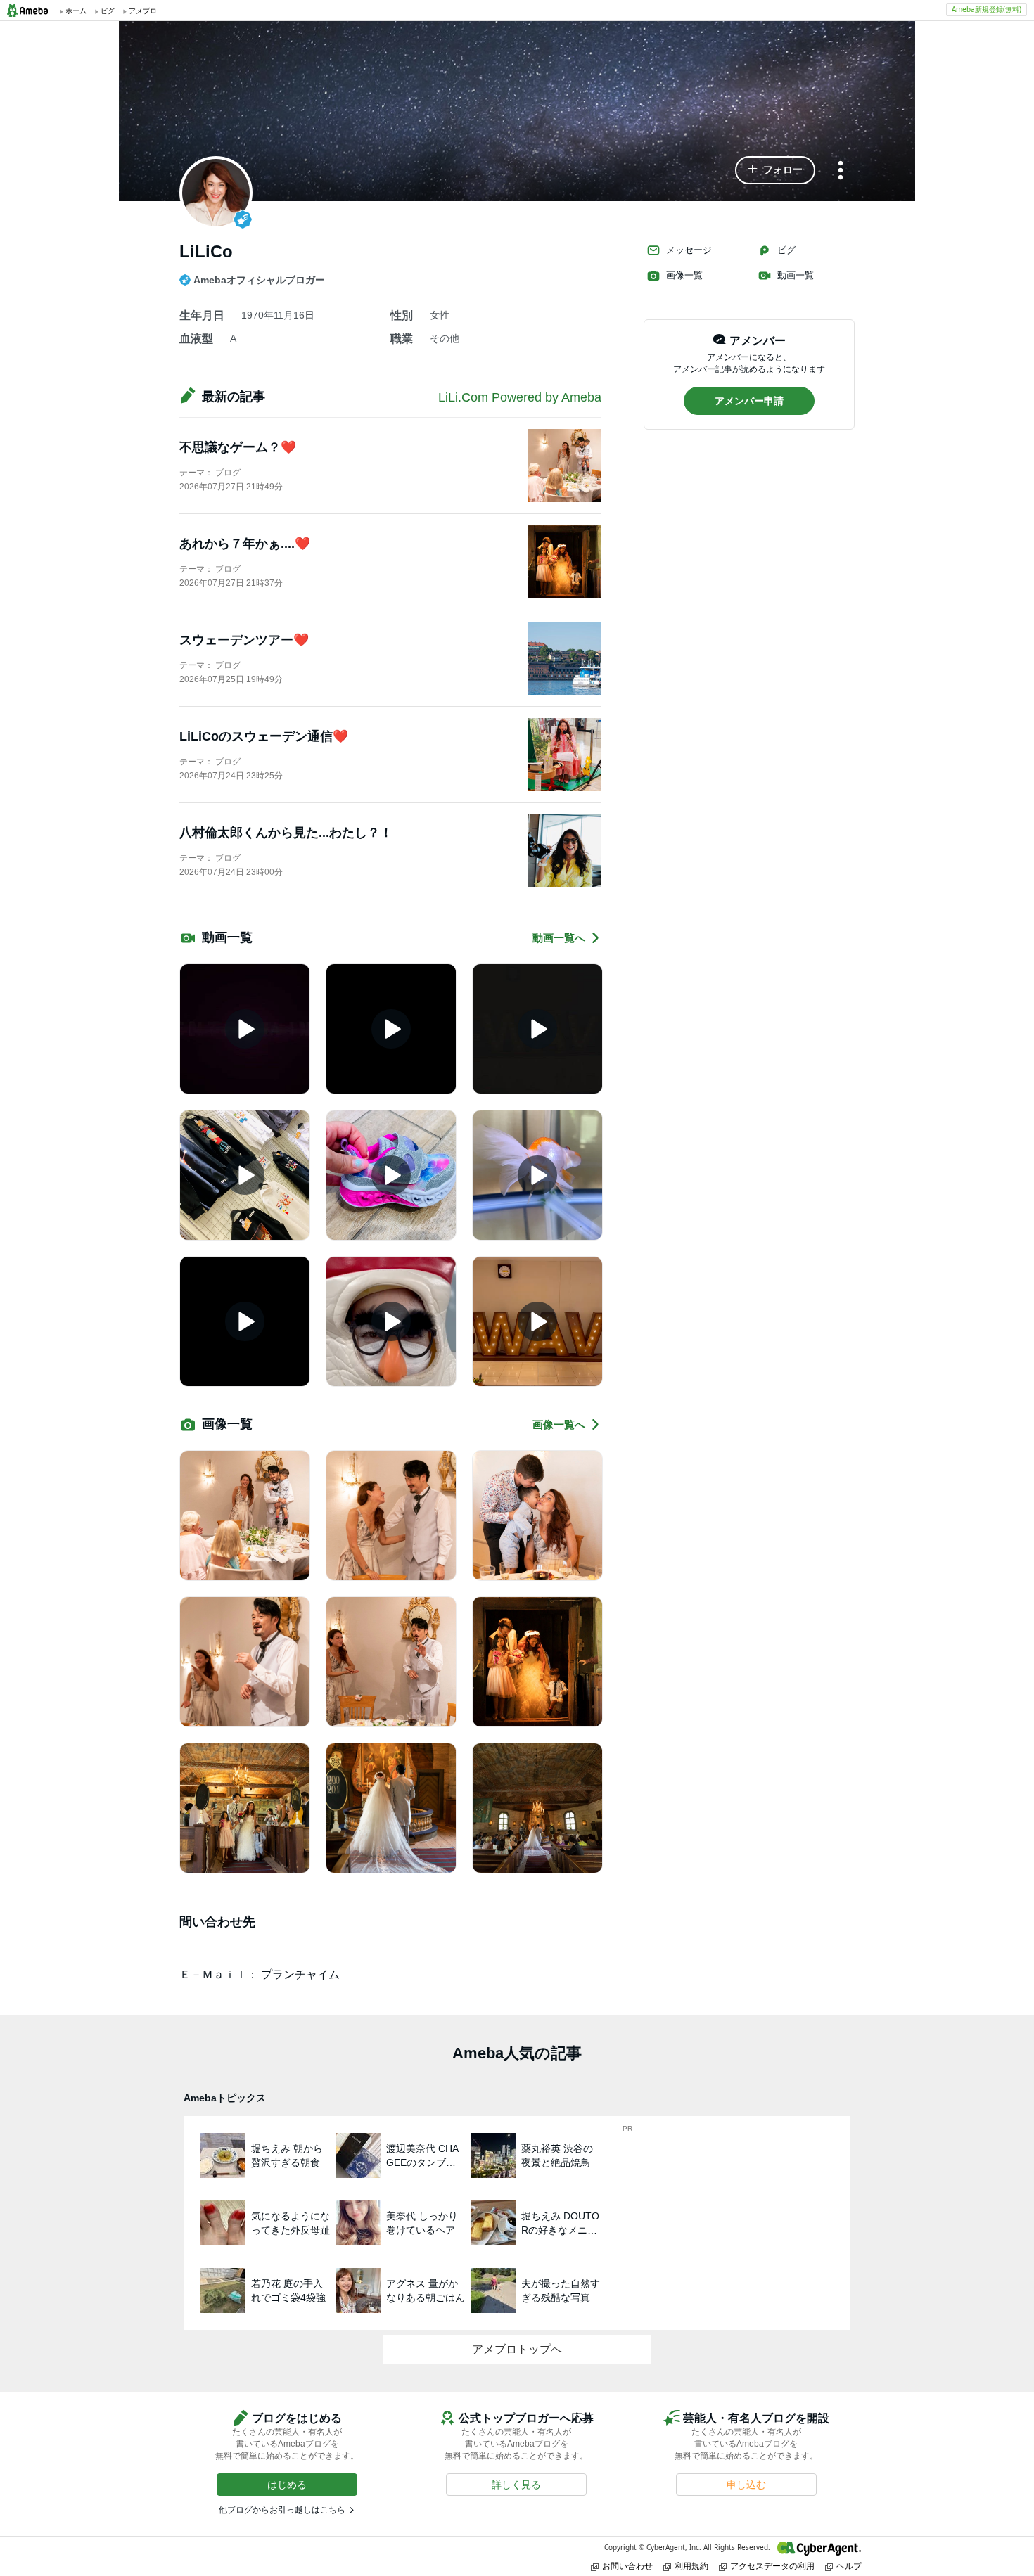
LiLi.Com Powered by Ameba (520, 397)
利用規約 (691, 2566)
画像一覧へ (559, 1424)
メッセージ (689, 250)
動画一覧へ (559, 938)
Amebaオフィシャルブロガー (259, 280)
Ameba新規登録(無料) (987, 9)
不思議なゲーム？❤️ (238, 447)
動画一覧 (796, 275)
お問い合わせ (627, 2566)
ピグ (786, 250)
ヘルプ (849, 2566)
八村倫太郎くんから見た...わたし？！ (286, 833)
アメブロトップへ (517, 2349)
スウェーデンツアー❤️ (244, 640)
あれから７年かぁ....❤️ (245, 544)
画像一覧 (684, 275)
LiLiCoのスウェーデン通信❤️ (264, 736)
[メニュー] (841, 171)
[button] (775, 170)
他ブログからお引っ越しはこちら (282, 2510)
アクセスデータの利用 (772, 2566)
